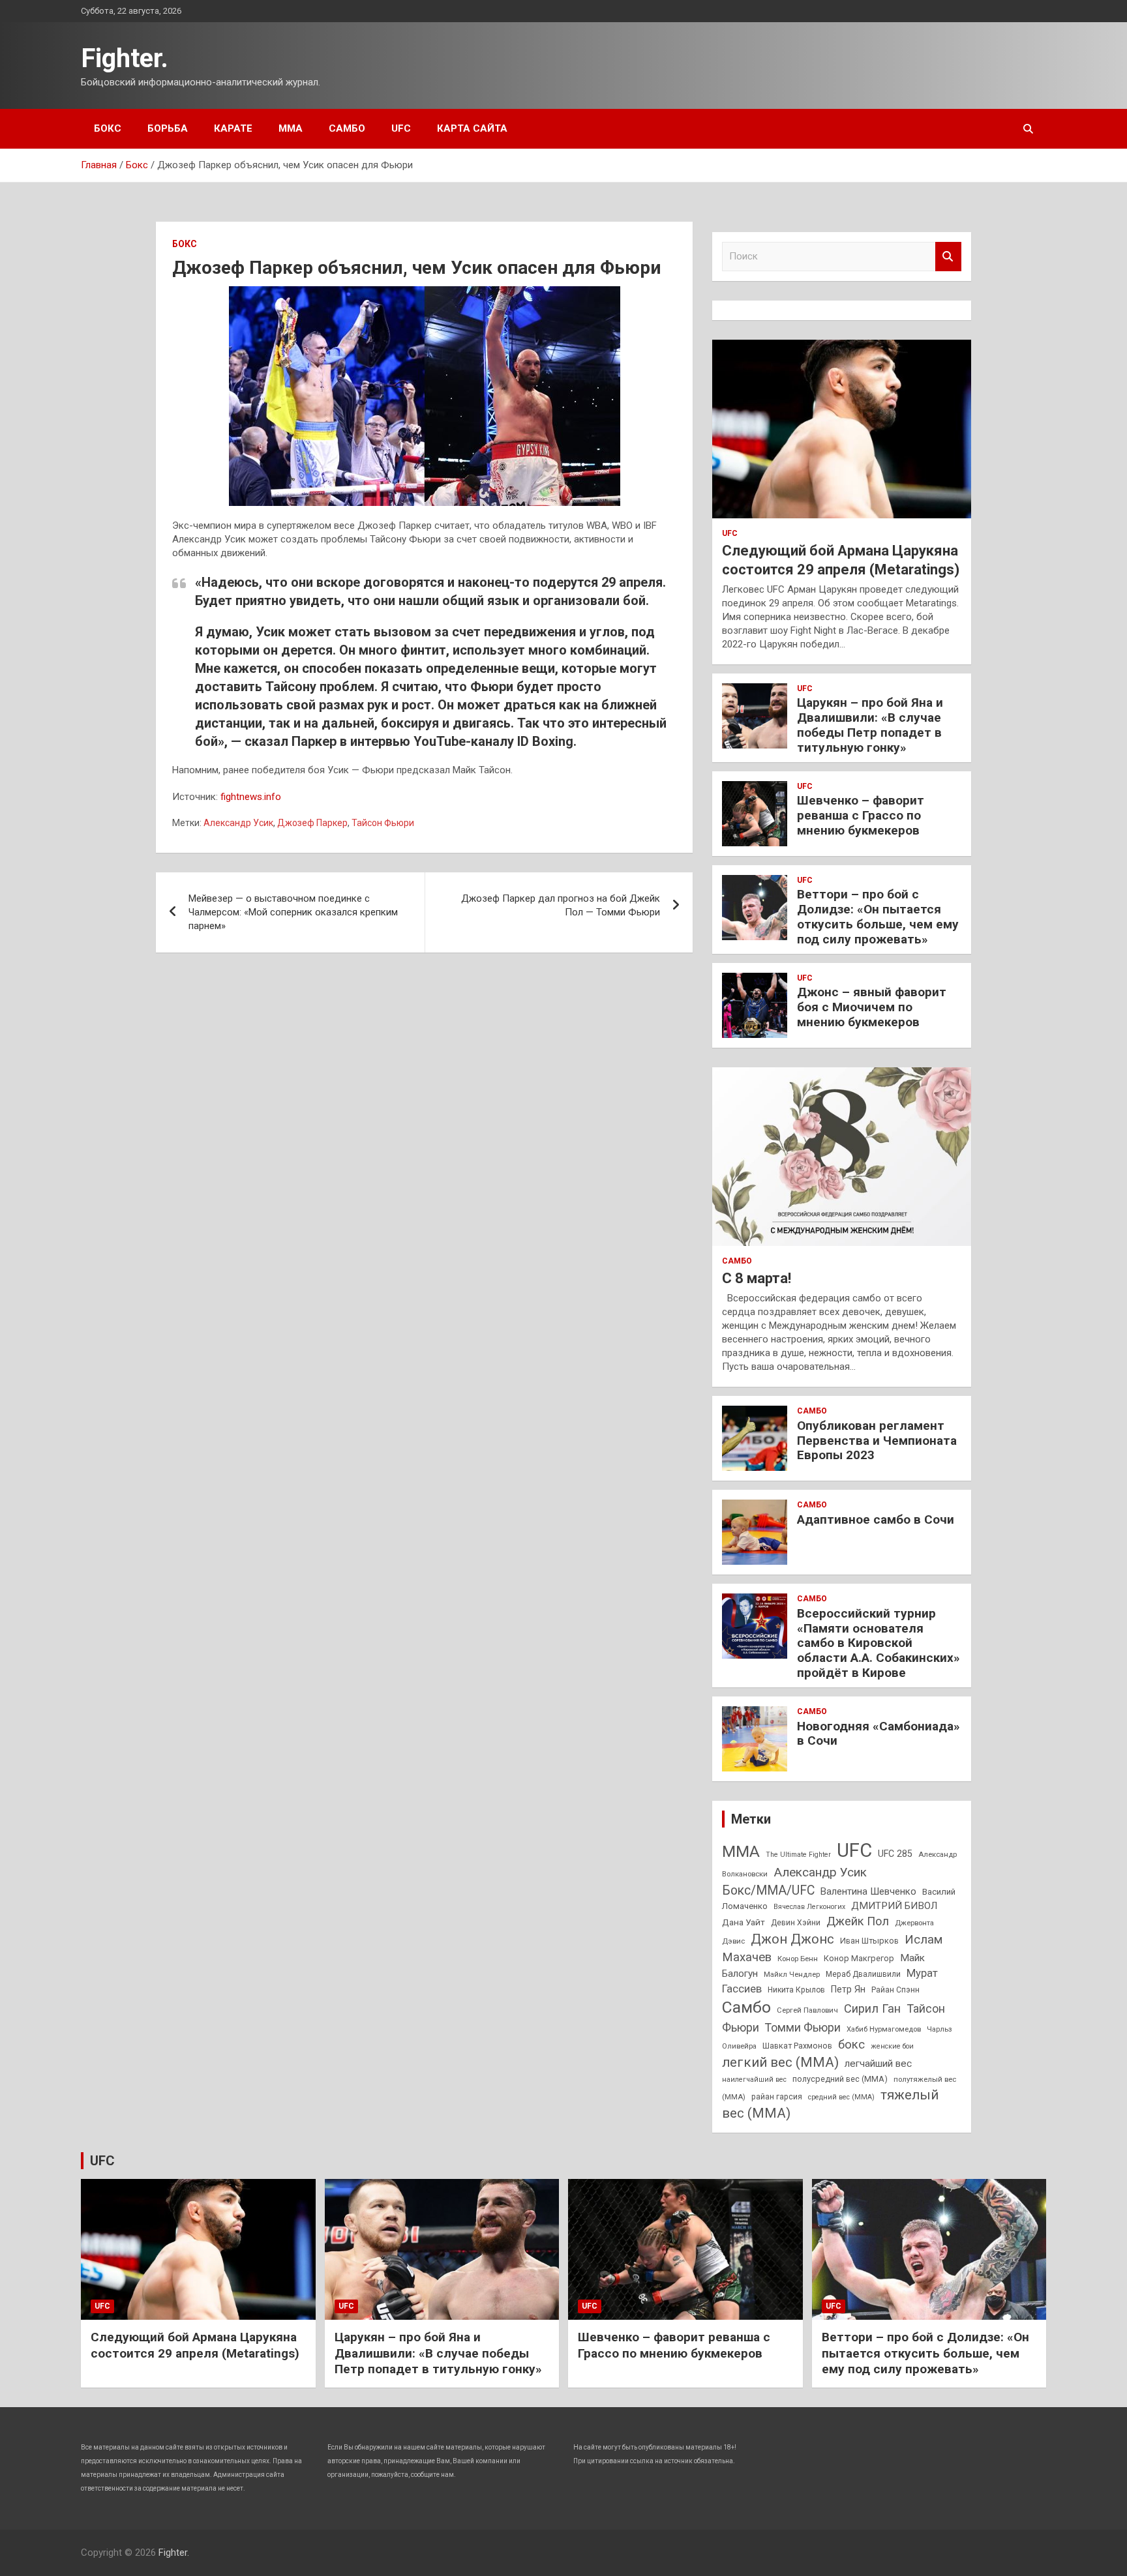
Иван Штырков (869, 1941)
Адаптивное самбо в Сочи (876, 1519)
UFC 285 (895, 1854)
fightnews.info (251, 797)
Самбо (347, 128)
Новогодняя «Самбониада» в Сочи (879, 1734)
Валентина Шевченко (868, 1891)
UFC (401, 128)
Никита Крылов (796, 1990)
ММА (291, 128)
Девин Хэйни (796, 1923)
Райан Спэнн (895, 1990)
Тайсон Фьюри (383, 823)
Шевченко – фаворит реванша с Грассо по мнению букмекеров (861, 815)
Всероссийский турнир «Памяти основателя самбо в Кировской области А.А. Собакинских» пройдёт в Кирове (879, 1643)
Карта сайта (472, 128)
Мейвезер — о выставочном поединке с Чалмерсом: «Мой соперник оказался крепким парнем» (293, 912)
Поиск (948, 257)
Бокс (108, 128)
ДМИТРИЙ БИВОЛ (894, 1906)
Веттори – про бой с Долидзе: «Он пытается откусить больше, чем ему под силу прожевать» (878, 916)
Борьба (168, 128)
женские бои (892, 2046)
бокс (851, 2045)
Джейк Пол (858, 1921)
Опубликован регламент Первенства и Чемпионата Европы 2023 (877, 1441)
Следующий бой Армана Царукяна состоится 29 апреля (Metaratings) (195, 2345)
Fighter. (125, 58)
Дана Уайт (744, 1922)
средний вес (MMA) (841, 2097)
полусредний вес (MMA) (840, 2079)
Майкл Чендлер (792, 1974)
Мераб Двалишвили (863, 1974)
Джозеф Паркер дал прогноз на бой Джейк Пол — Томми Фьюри (561, 905)
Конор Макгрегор (859, 1958)
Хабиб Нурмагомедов (884, 2029)
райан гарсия (777, 2097)
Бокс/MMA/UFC (768, 1890)
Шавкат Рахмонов (797, 2046)
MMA (741, 1851)
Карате (233, 128)
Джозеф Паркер (312, 823)
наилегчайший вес (754, 2080)
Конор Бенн (798, 1959)
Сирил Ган (872, 2008)
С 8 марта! (757, 1278)
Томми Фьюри (803, 2027)
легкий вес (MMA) (780, 2062)
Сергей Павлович (807, 2010)
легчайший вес (878, 2064)
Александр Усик (238, 823)
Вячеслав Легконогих (809, 1907)
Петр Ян (848, 1989)
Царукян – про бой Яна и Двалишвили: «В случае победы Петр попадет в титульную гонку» (870, 725)
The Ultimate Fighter (798, 1855)
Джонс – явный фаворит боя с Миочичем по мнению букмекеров (872, 1007)
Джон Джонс (792, 1939)
